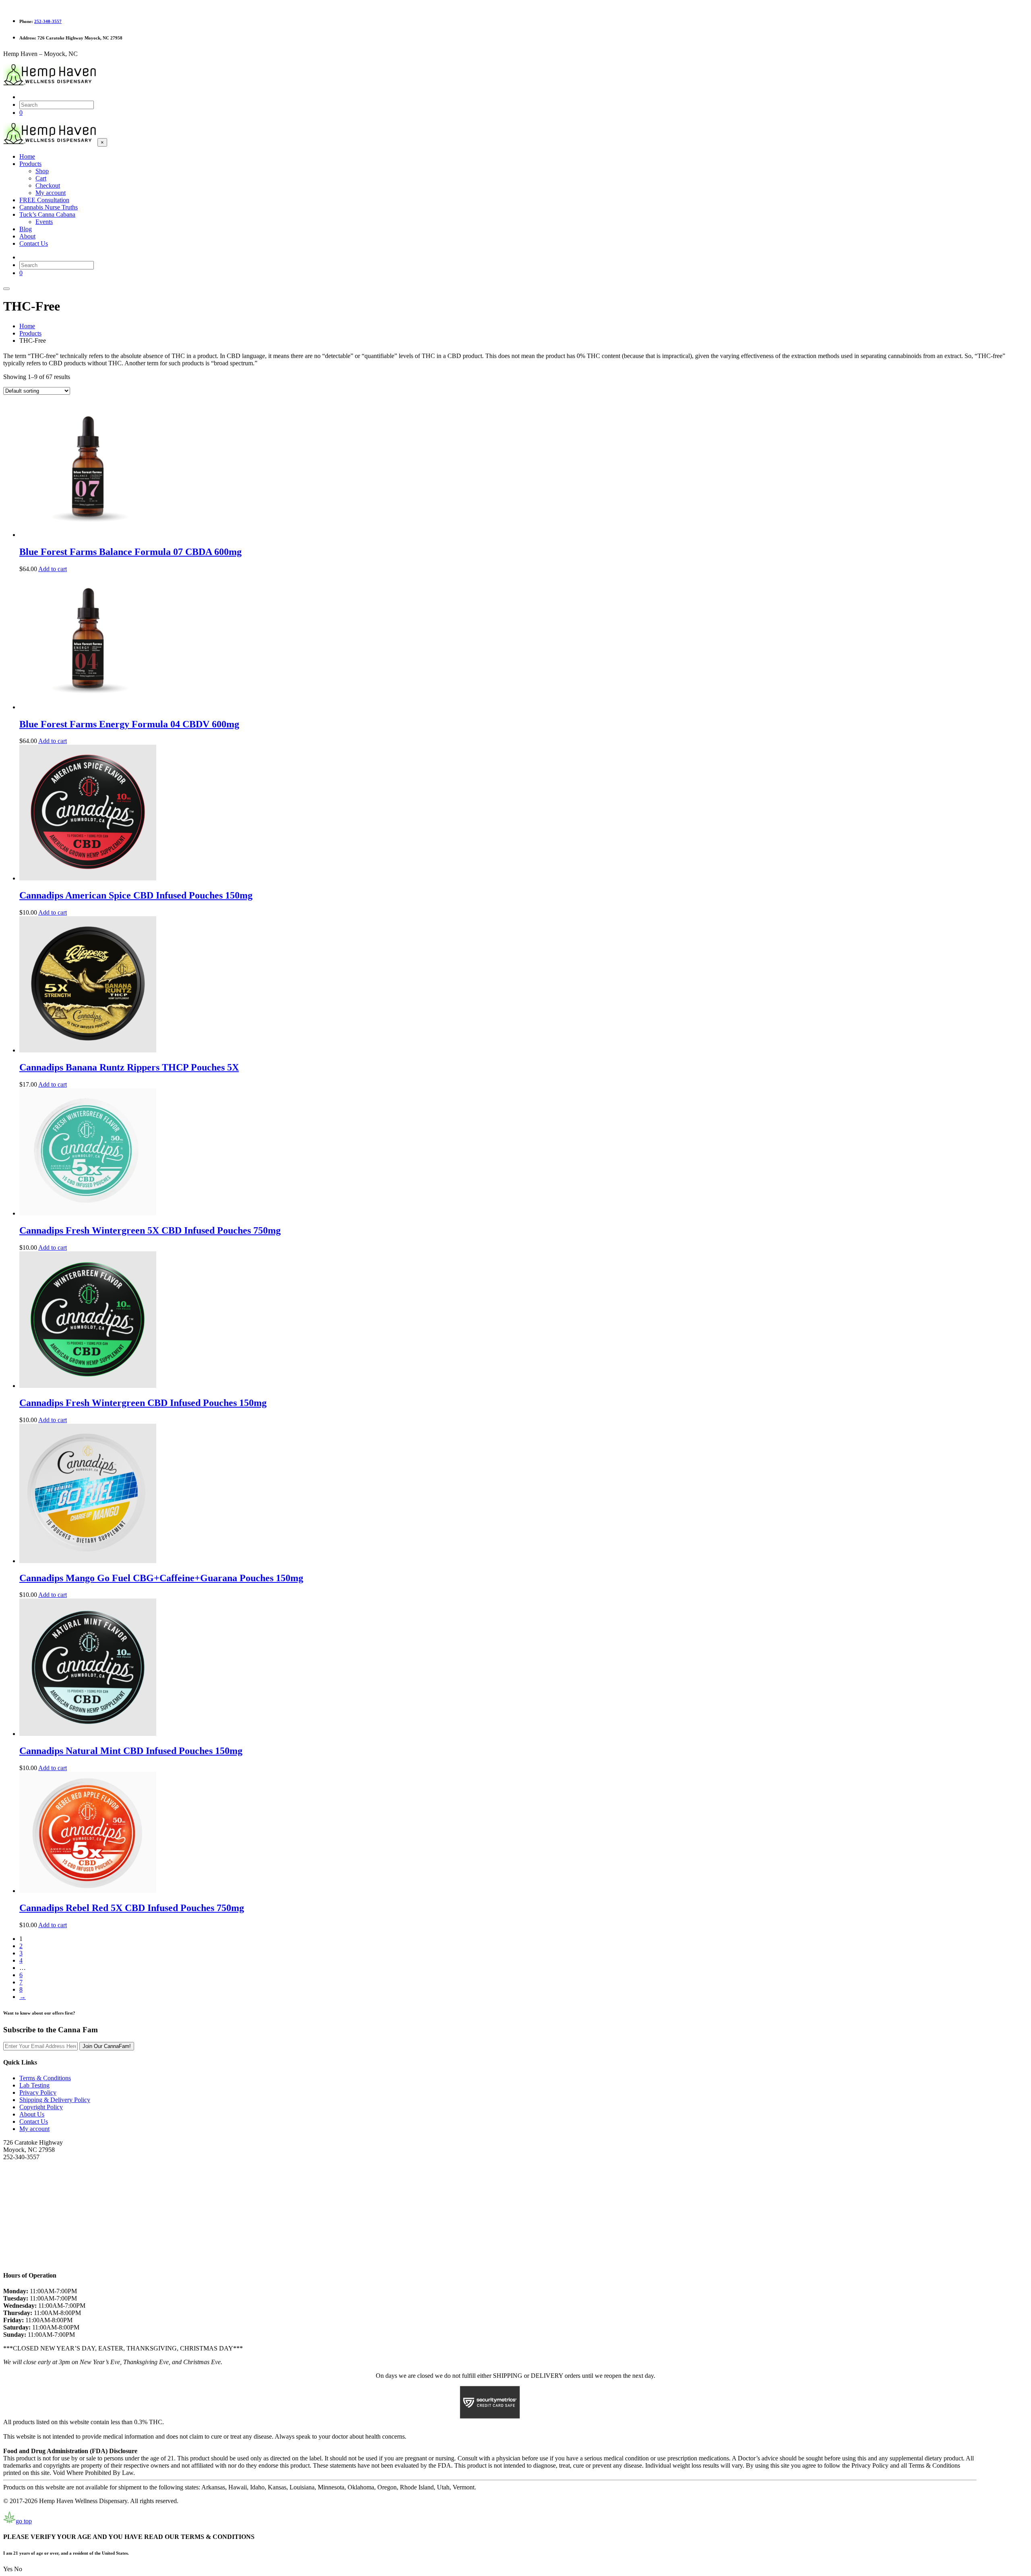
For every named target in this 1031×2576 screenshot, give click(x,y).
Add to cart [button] (53, 569)
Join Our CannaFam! (107, 2046)
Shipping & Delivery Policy (55, 2100)
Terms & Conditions (45, 2078)
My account (34, 2129)
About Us (32, 2114)
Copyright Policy (41, 2107)
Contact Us (34, 2121)
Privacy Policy (38, 2092)
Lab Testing (34, 2085)
